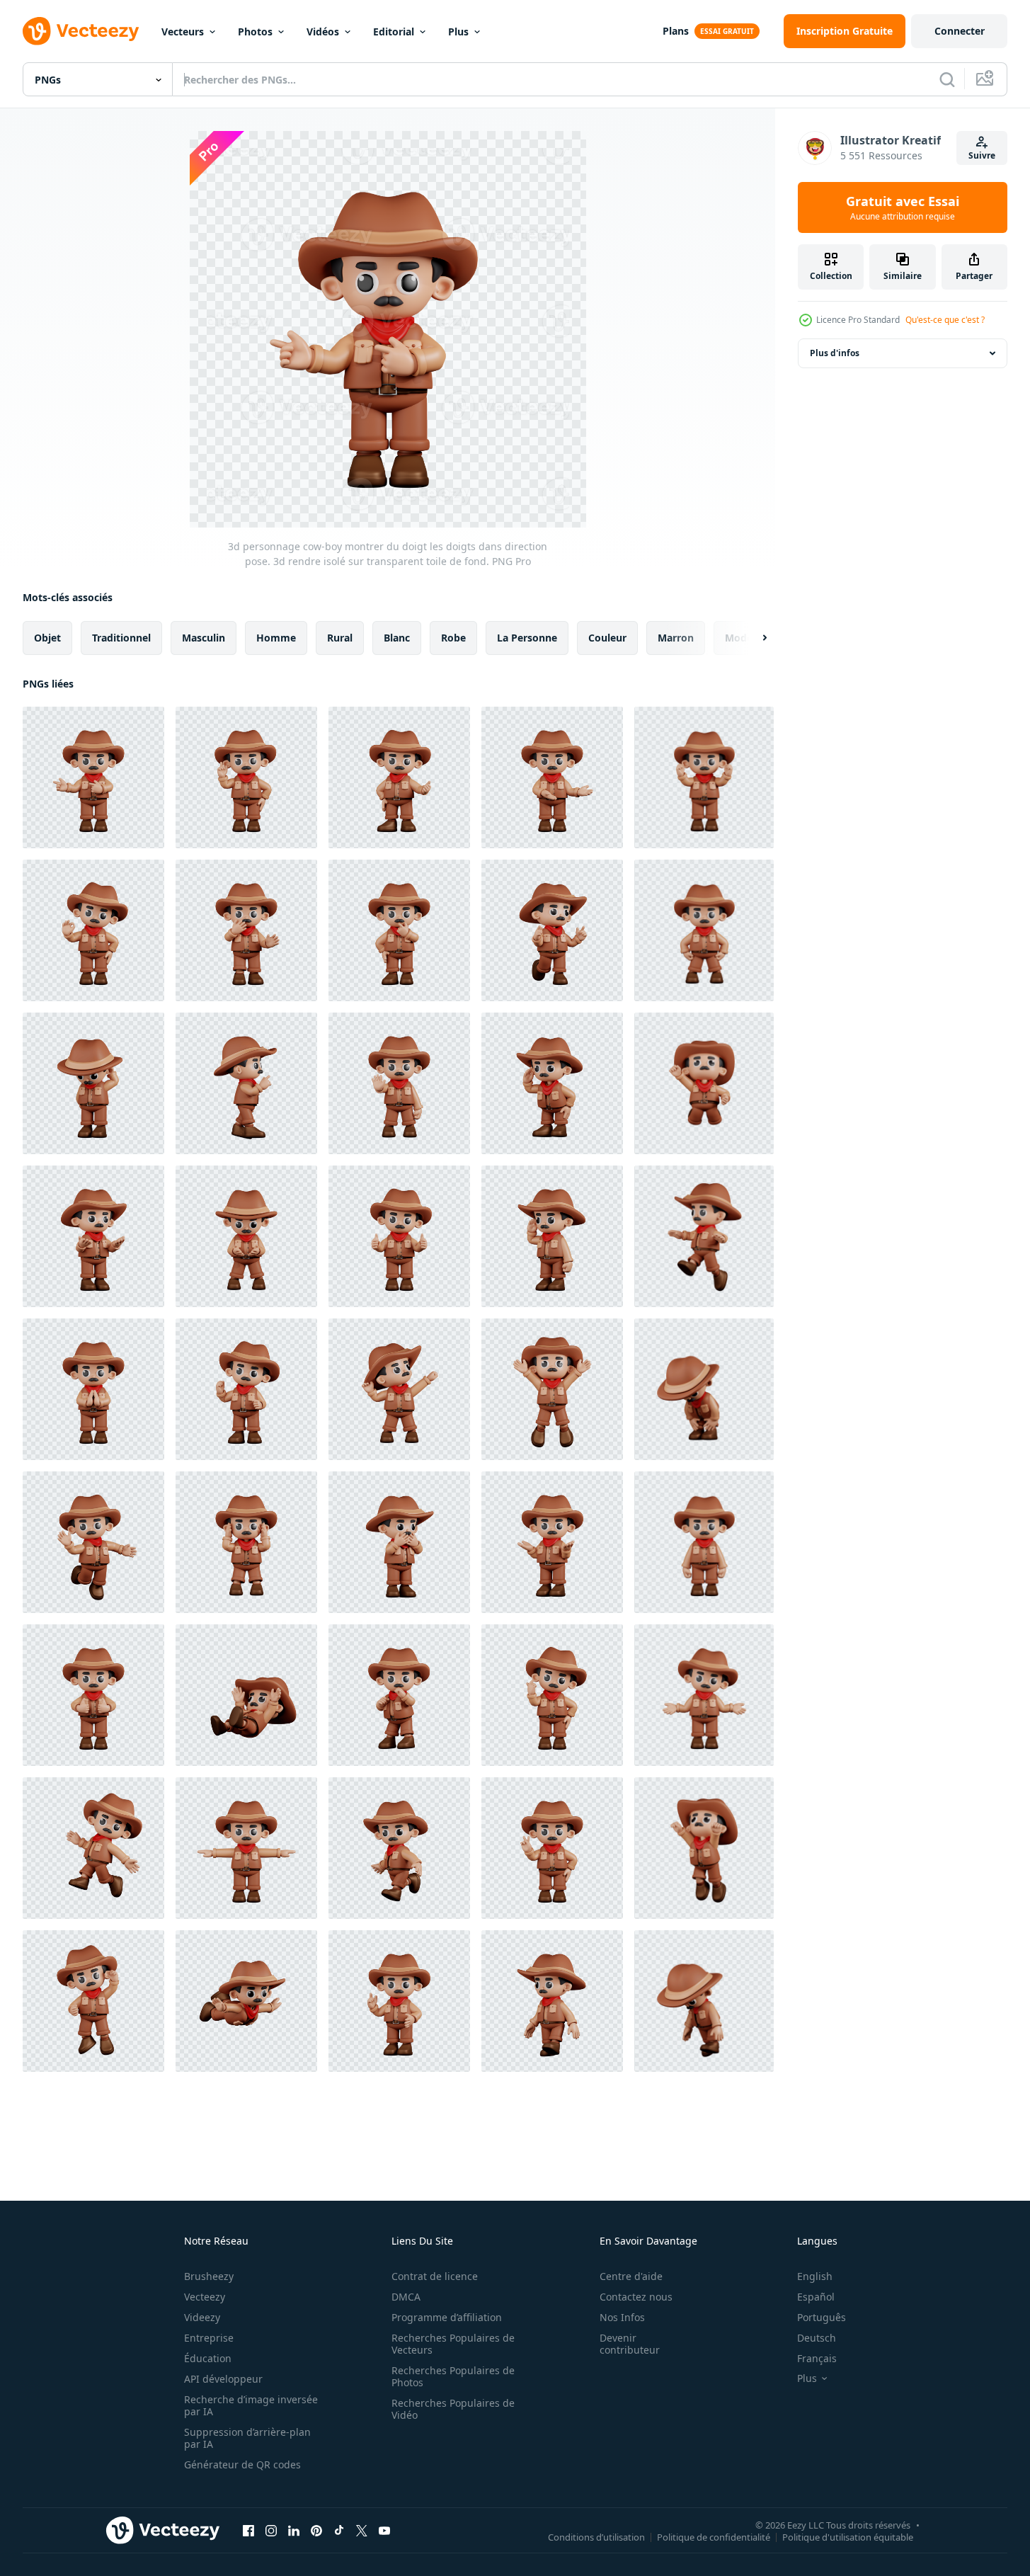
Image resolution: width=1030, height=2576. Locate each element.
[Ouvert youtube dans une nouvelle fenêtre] (384, 2530)
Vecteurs (183, 32)
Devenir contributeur (630, 2344)
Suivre (982, 155)
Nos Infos (622, 2317)
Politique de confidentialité (714, 2536)
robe (453, 638)
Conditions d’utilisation (596, 2536)
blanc (397, 638)
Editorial (394, 32)
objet (47, 638)
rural (340, 638)
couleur (607, 638)
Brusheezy (209, 2276)
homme (276, 638)
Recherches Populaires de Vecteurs (453, 2344)
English (815, 2276)
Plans (676, 31)
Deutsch (817, 2338)
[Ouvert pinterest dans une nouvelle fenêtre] (316, 2530)
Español (816, 2297)
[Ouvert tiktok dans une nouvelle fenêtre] (339, 2530)
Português (822, 2317)
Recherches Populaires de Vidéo (453, 2409)
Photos (255, 32)
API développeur (223, 2379)
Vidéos (323, 32)
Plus (458, 32)
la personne (527, 638)
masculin (204, 638)
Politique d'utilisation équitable (848, 2536)
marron (676, 638)
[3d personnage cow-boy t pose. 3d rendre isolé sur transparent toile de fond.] (246, 1848)
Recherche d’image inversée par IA (251, 2405)
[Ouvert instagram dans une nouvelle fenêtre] (271, 2530)
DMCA (406, 2297)
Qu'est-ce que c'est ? (945, 320)
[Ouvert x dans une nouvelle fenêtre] (362, 2530)
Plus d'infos (835, 353)
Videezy (202, 2317)
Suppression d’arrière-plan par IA (247, 2438)
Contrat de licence (435, 2276)
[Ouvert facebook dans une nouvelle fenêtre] (248, 2530)
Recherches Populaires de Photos (453, 2376)
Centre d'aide (631, 2276)
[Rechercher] (947, 79)
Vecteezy (205, 2297)
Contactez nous (636, 2297)
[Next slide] (753, 638)
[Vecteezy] (81, 31)
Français (817, 2358)
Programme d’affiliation (447, 2317)
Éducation (208, 2358)
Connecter (960, 31)
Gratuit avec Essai (903, 207)
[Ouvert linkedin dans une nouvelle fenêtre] (294, 2530)
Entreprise (209, 2338)
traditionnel (121, 638)
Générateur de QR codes (242, 2464)
